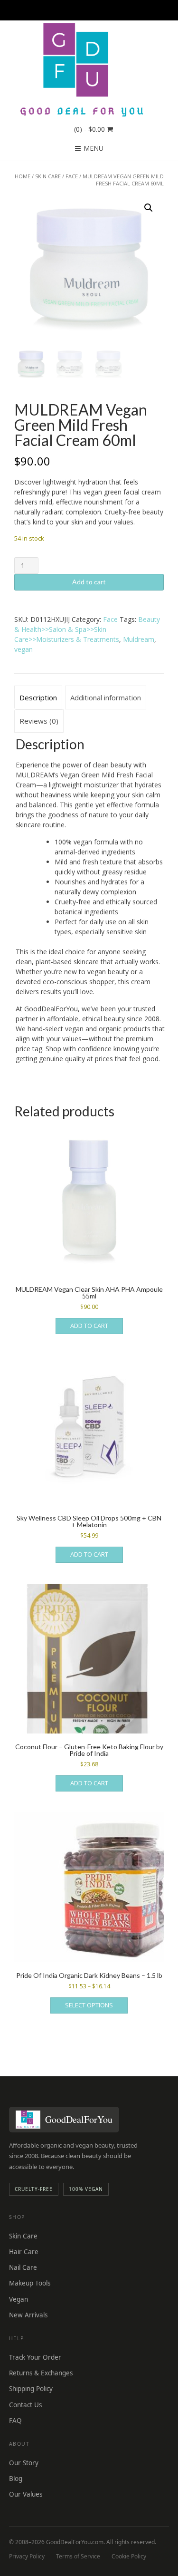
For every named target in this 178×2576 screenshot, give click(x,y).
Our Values (26, 2494)
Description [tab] (38, 697)
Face (72, 176)
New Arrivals (28, 2315)
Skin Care (48, 176)
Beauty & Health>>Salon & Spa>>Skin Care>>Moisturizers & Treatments (87, 629)
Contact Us (25, 2405)
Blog (16, 2479)
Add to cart (89, 582)
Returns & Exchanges (41, 2373)
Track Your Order (35, 2357)
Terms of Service (78, 2556)
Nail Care (23, 2267)
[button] (149, 208)
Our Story (24, 2463)
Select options (89, 2005)
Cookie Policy (129, 2556)
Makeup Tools (30, 2283)
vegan (23, 649)
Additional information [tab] (106, 697)
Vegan (19, 2299)
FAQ (15, 2421)
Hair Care (24, 2252)
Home (23, 176)
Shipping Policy (31, 2389)
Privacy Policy (27, 2556)
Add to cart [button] (89, 1326)
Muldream (139, 639)
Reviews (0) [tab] (39, 721)
